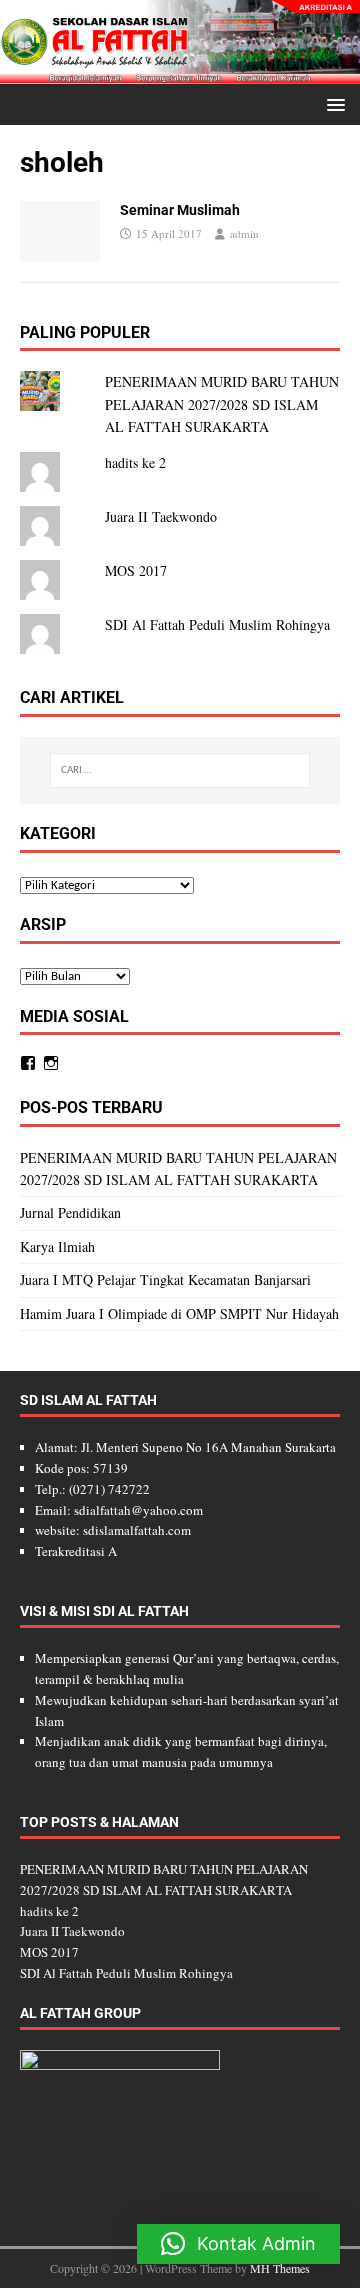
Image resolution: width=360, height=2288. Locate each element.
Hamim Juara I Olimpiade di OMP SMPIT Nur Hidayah (179, 1313)
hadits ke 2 (135, 462)
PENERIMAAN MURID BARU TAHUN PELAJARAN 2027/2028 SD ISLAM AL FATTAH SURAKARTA (222, 404)
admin (244, 233)
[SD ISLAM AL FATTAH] (180, 72)
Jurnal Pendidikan (70, 1212)
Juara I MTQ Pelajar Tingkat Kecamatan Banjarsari (165, 1279)
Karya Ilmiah (57, 1246)
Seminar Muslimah (180, 210)
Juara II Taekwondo (161, 516)
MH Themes (280, 2268)
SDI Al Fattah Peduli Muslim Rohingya (217, 624)
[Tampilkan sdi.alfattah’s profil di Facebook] (28, 1063)
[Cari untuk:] (180, 770)
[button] (332, 103)
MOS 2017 (136, 570)
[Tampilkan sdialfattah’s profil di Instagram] (51, 1063)
